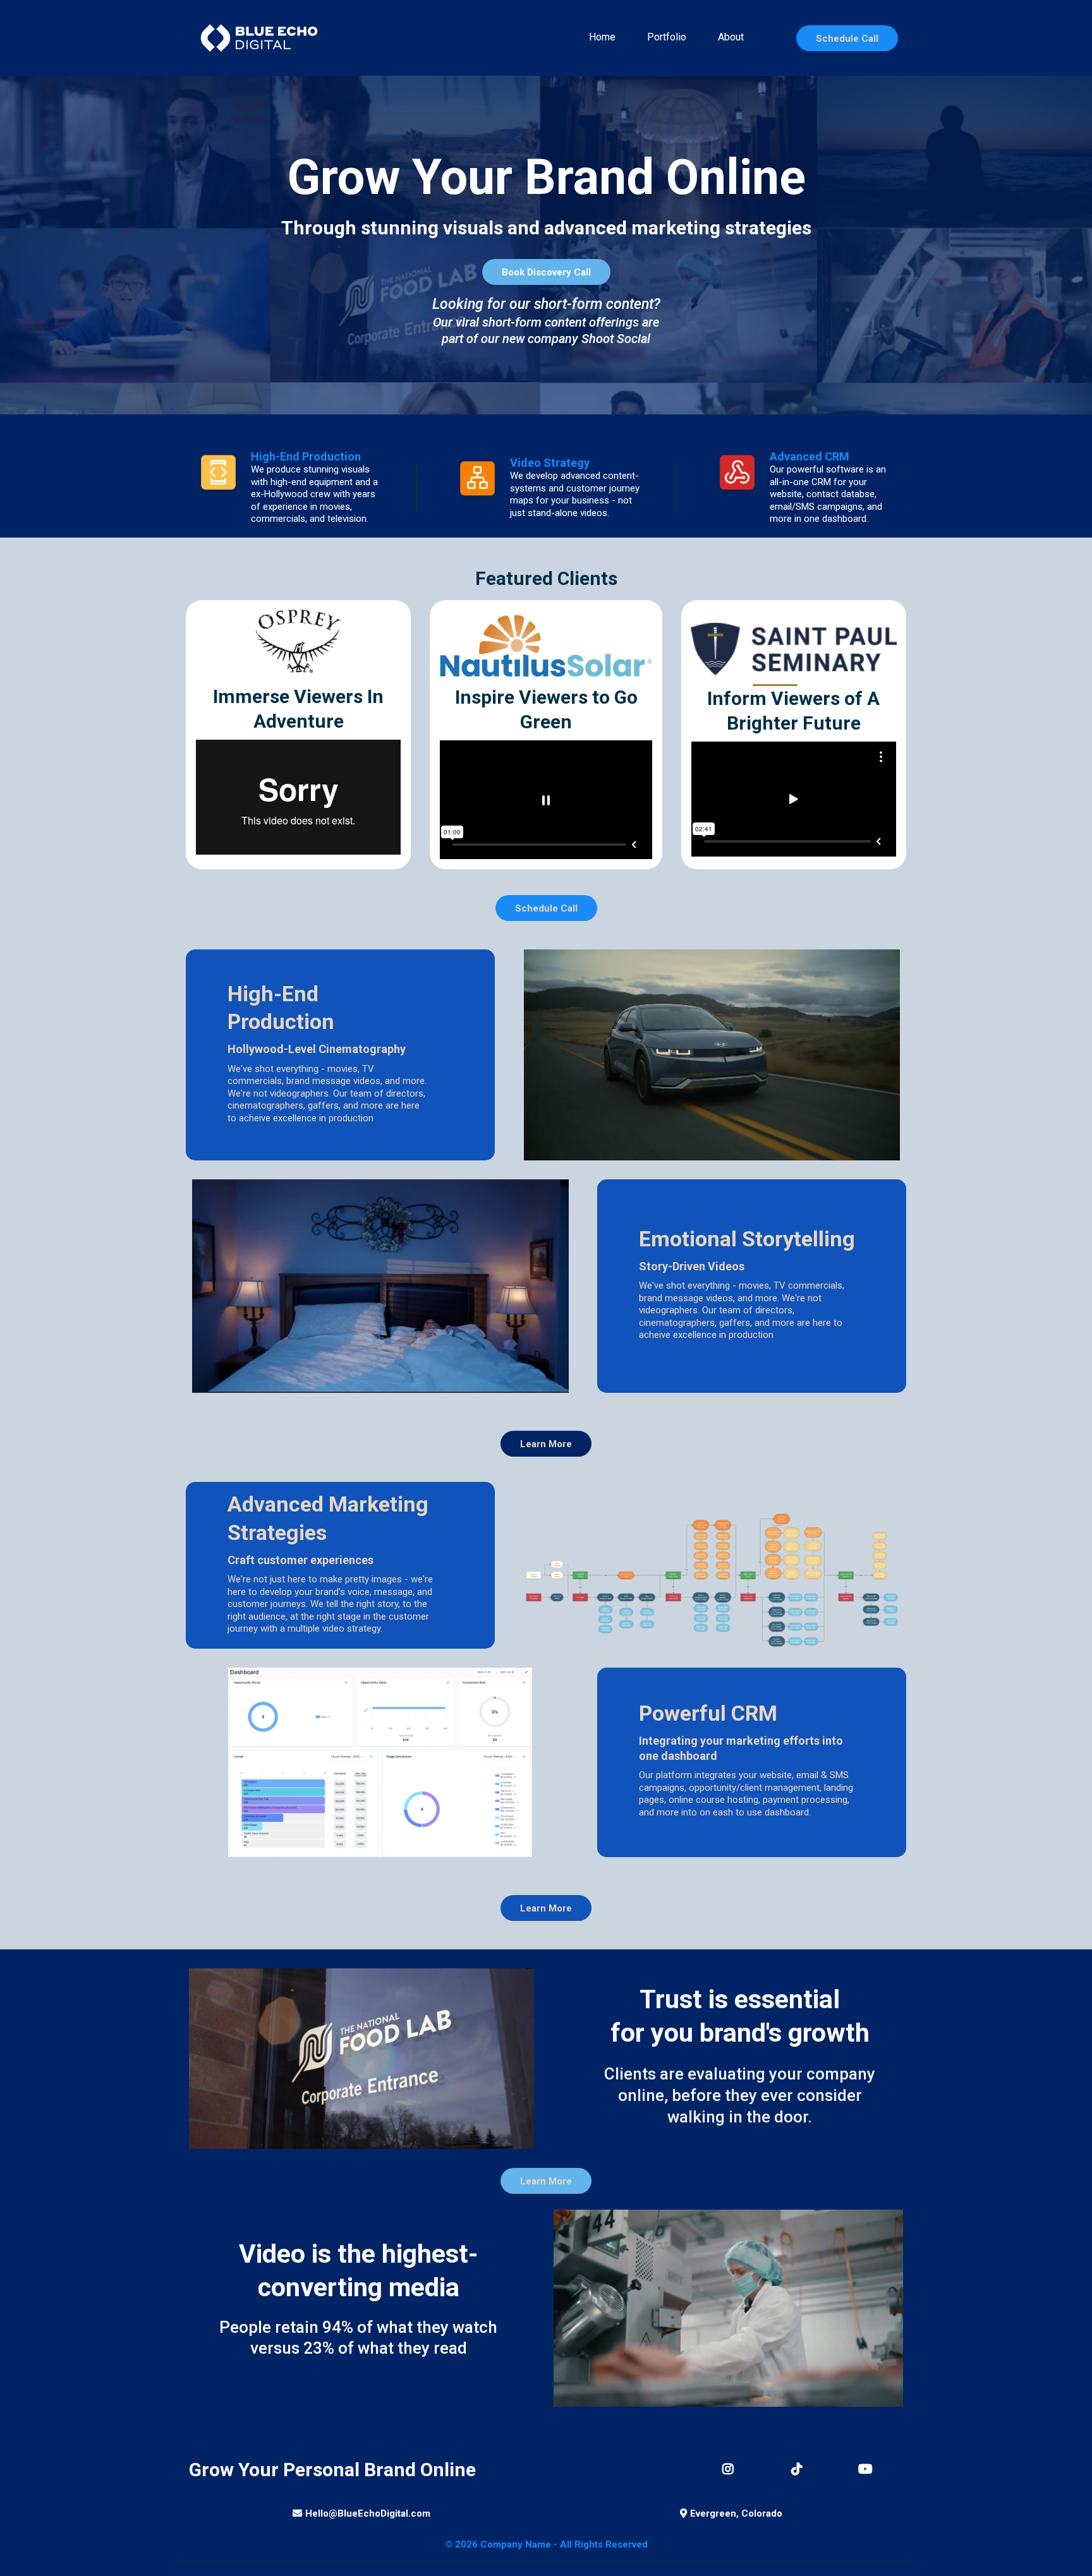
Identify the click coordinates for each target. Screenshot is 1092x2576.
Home (602, 37)
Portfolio (667, 37)
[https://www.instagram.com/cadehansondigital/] (731, 2469)
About (731, 37)
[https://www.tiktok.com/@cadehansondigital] (800, 2469)
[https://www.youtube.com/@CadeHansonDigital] (869, 2469)
